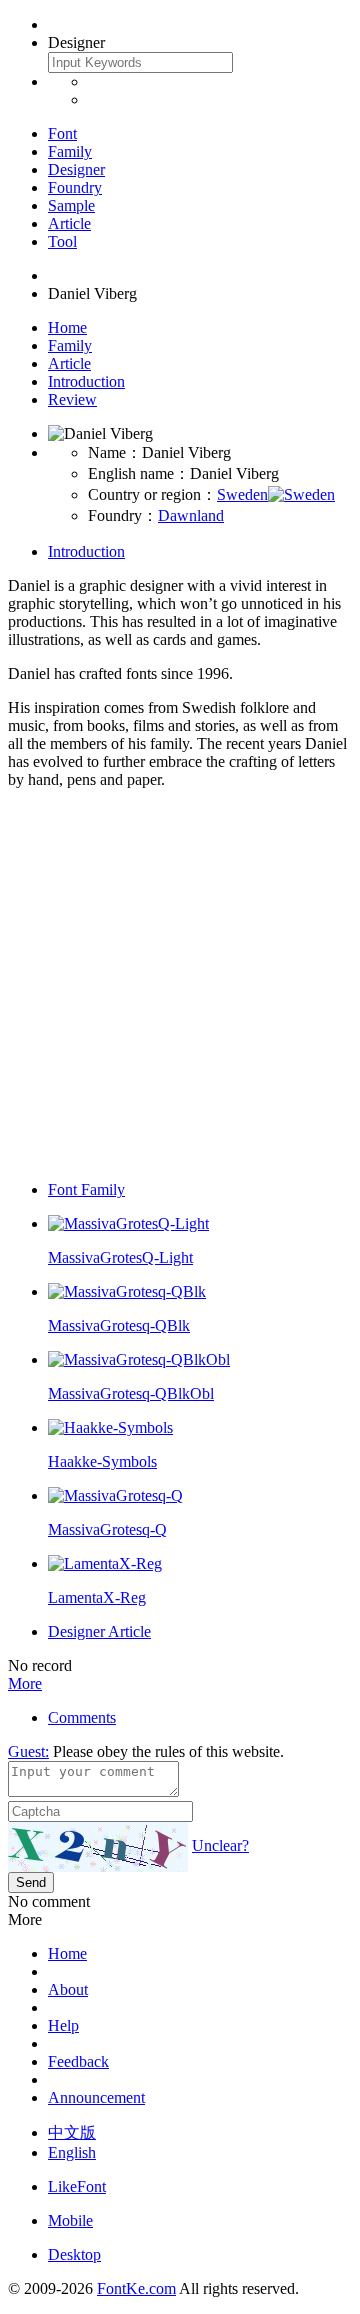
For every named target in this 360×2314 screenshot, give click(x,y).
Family (70, 151)
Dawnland (191, 515)
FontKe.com (136, 2288)
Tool (62, 241)
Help (63, 2025)
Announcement (96, 2097)
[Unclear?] (98, 1847)
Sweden (242, 494)
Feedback (78, 2061)
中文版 (72, 2132)
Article (69, 223)
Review (72, 399)
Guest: (28, 1751)
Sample (71, 205)
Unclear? (220, 1845)
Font (62, 133)
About (68, 1989)
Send (31, 1882)
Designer (76, 169)
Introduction (86, 381)
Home (67, 327)
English (72, 2152)
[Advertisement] (180, 985)
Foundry (75, 187)
